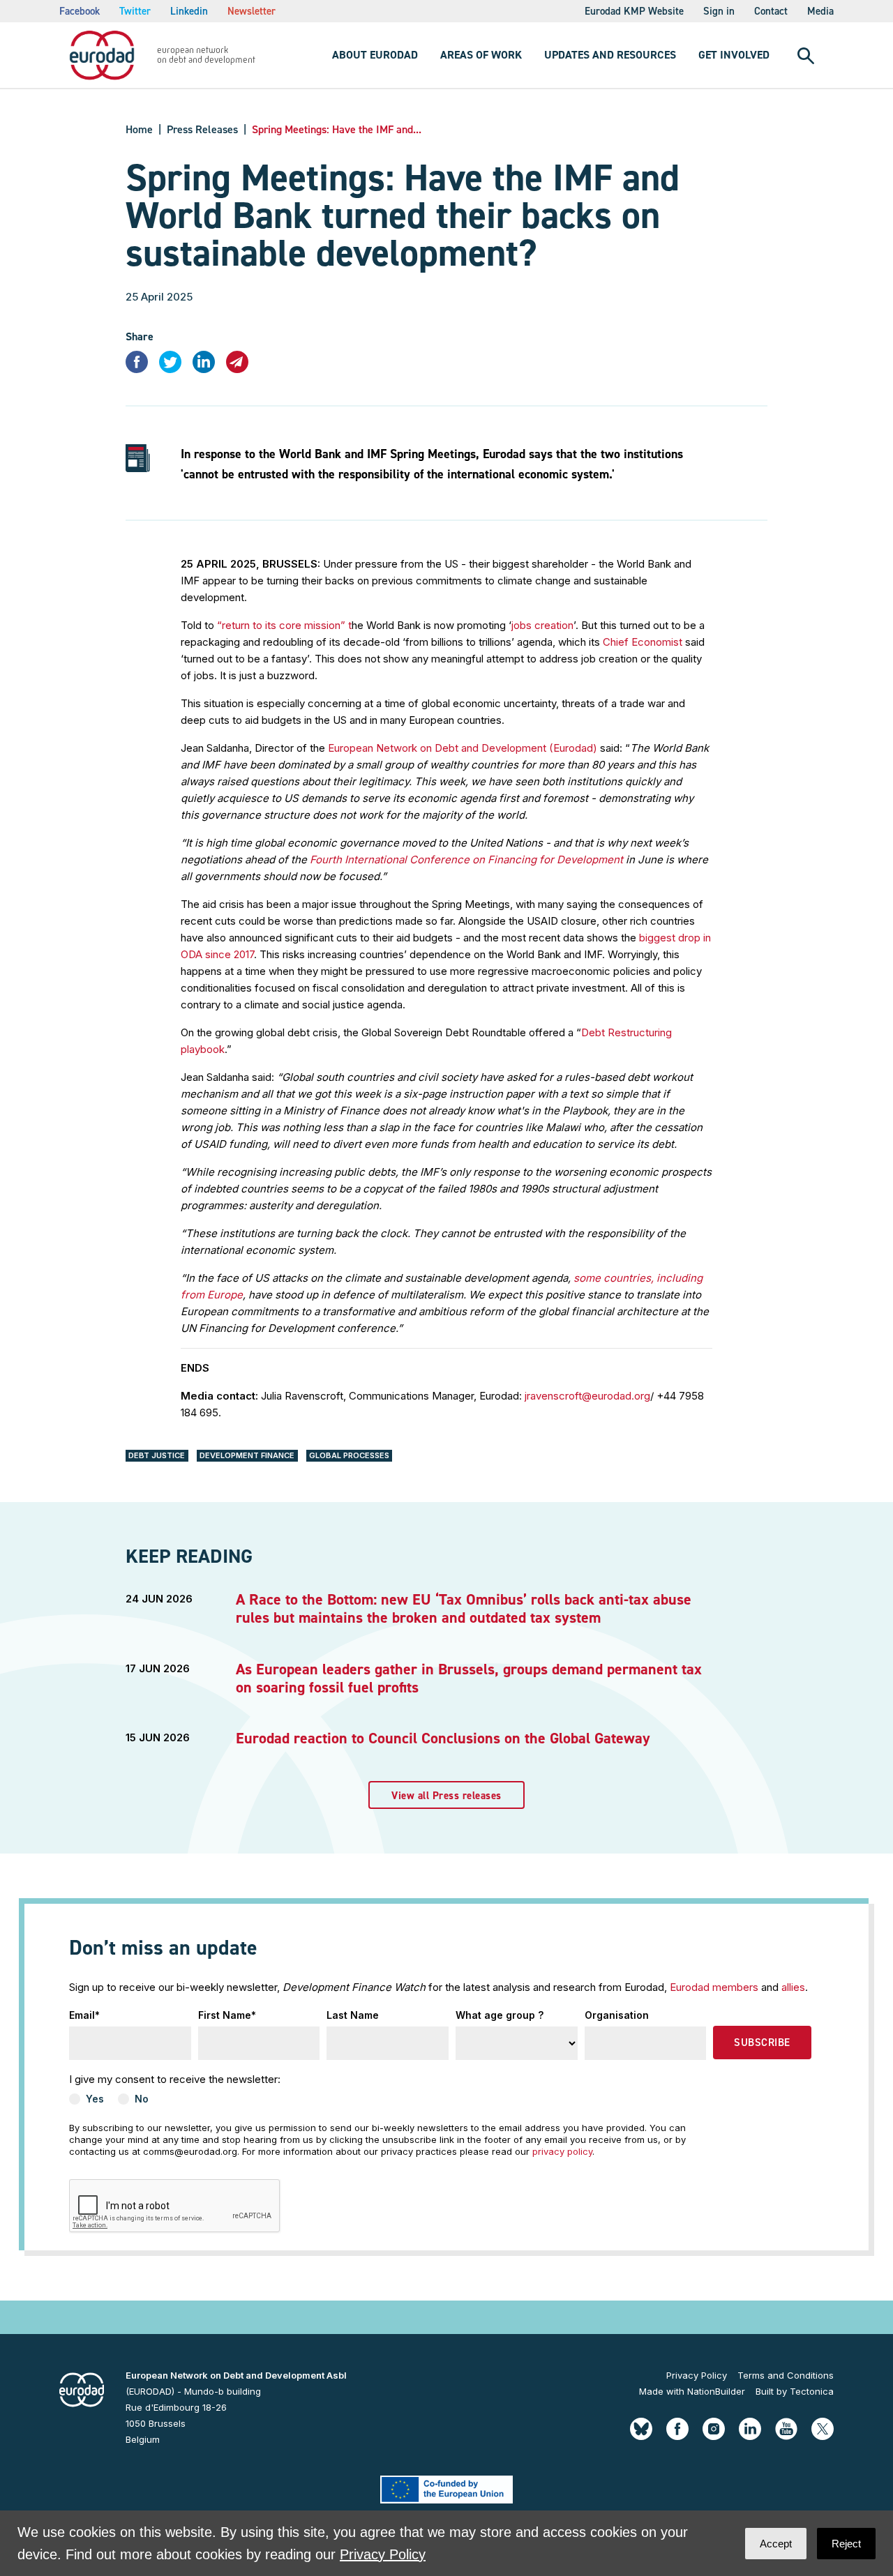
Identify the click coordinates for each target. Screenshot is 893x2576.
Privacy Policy (697, 2375)
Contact (771, 11)
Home (139, 129)
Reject (846, 2544)
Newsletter (252, 11)
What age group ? (500, 2015)
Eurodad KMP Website (634, 11)
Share (140, 336)
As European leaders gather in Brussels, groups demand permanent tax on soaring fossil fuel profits (469, 1678)
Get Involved (734, 55)
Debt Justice (157, 1455)
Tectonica (812, 2391)
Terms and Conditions (786, 2375)
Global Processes (349, 1455)
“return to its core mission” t (284, 625)
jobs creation (542, 625)
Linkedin (189, 11)
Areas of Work (481, 55)
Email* (84, 2015)
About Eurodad (375, 55)
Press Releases (202, 129)
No (142, 2099)
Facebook (80, 11)
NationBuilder (716, 2391)
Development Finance (247, 1455)
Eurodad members (714, 1987)
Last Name (353, 2015)
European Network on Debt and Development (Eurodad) (464, 748)
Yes (95, 2099)
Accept (776, 2544)
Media (820, 11)
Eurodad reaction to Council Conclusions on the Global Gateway (443, 1738)
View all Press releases (446, 1796)
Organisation (617, 2015)
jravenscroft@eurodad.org (587, 1396)
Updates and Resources (610, 55)
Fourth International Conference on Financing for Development (468, 859)
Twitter (135, 11)
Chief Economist (644, 642)
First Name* (227, 2015)
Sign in (719, 11)
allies (793, 1987)
